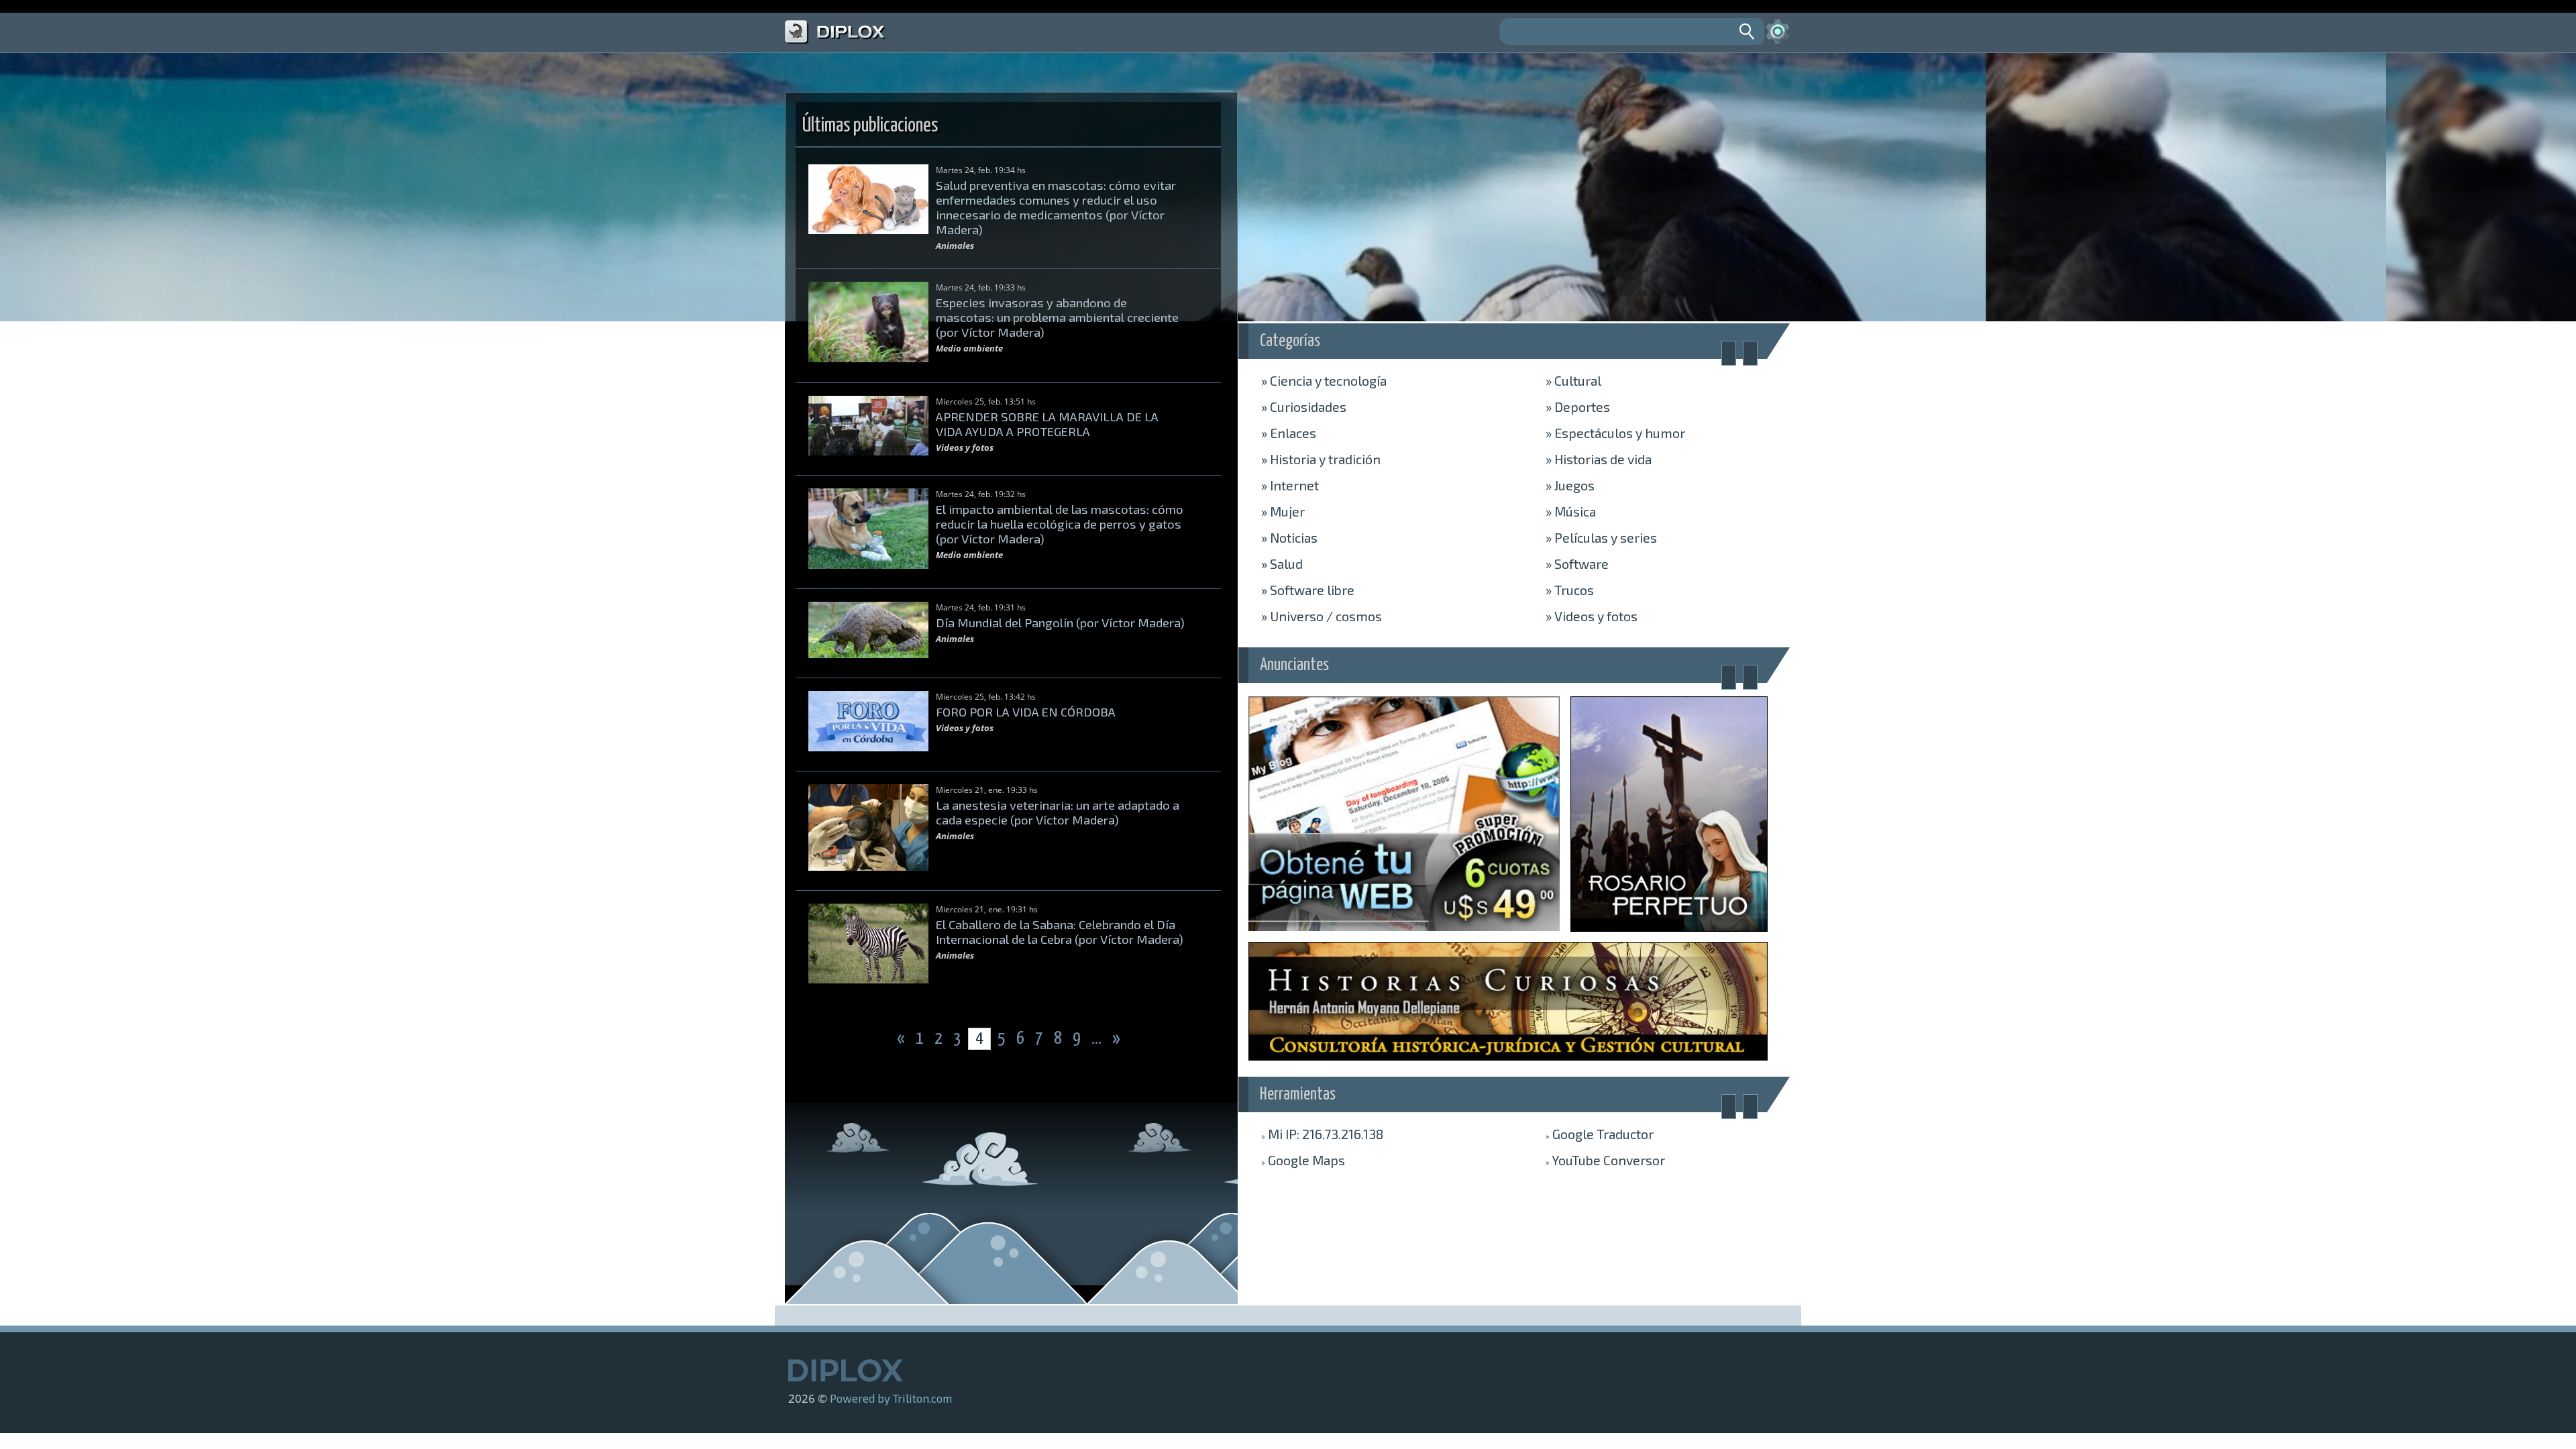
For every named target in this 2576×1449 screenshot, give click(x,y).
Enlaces (1289, 433)
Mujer (1283, 511)
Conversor (1605, 1160)
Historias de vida (1599, 459)
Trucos (1570, 590)
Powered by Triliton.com (891, 1398)
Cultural (1573, 380)
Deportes (1578, 407)
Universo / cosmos (1322, 616)
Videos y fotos (1592, 616)
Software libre (1308, 590)
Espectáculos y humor (1615, 433)
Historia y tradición (1321, 459)
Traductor (1600, 1134)
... (1098, 1039)
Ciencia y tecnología (1324, 380)
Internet (1290, 485)
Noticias (1289, 537)
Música (1571, 511)
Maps (1303, 1160)
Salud (1282, 563)
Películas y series (1601, 537)
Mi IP (1322, 1134)
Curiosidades (1304, 407)
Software (1577, 563)
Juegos (1570, 485)
